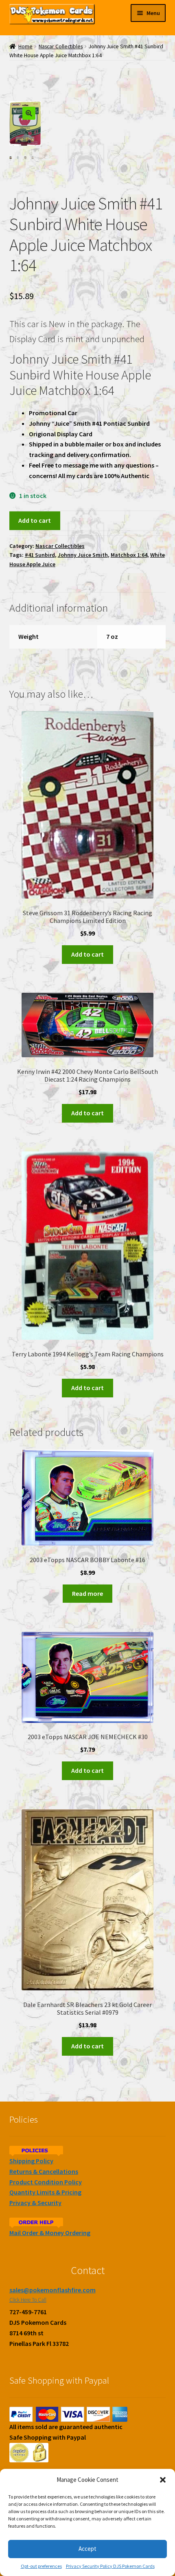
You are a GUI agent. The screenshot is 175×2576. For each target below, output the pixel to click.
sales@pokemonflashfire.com (52, 2290)
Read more (87, 1593)
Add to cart (35, 520)
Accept (87, 2549)
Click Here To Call (28, 2300)
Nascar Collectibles (61, 46)
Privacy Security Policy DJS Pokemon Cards (110, 2566)
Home (25, 46)
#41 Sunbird (40, 555)
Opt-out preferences (41, 2566)
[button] (163, 2480)
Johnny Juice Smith (83, 555)
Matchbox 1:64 (129, 555)
